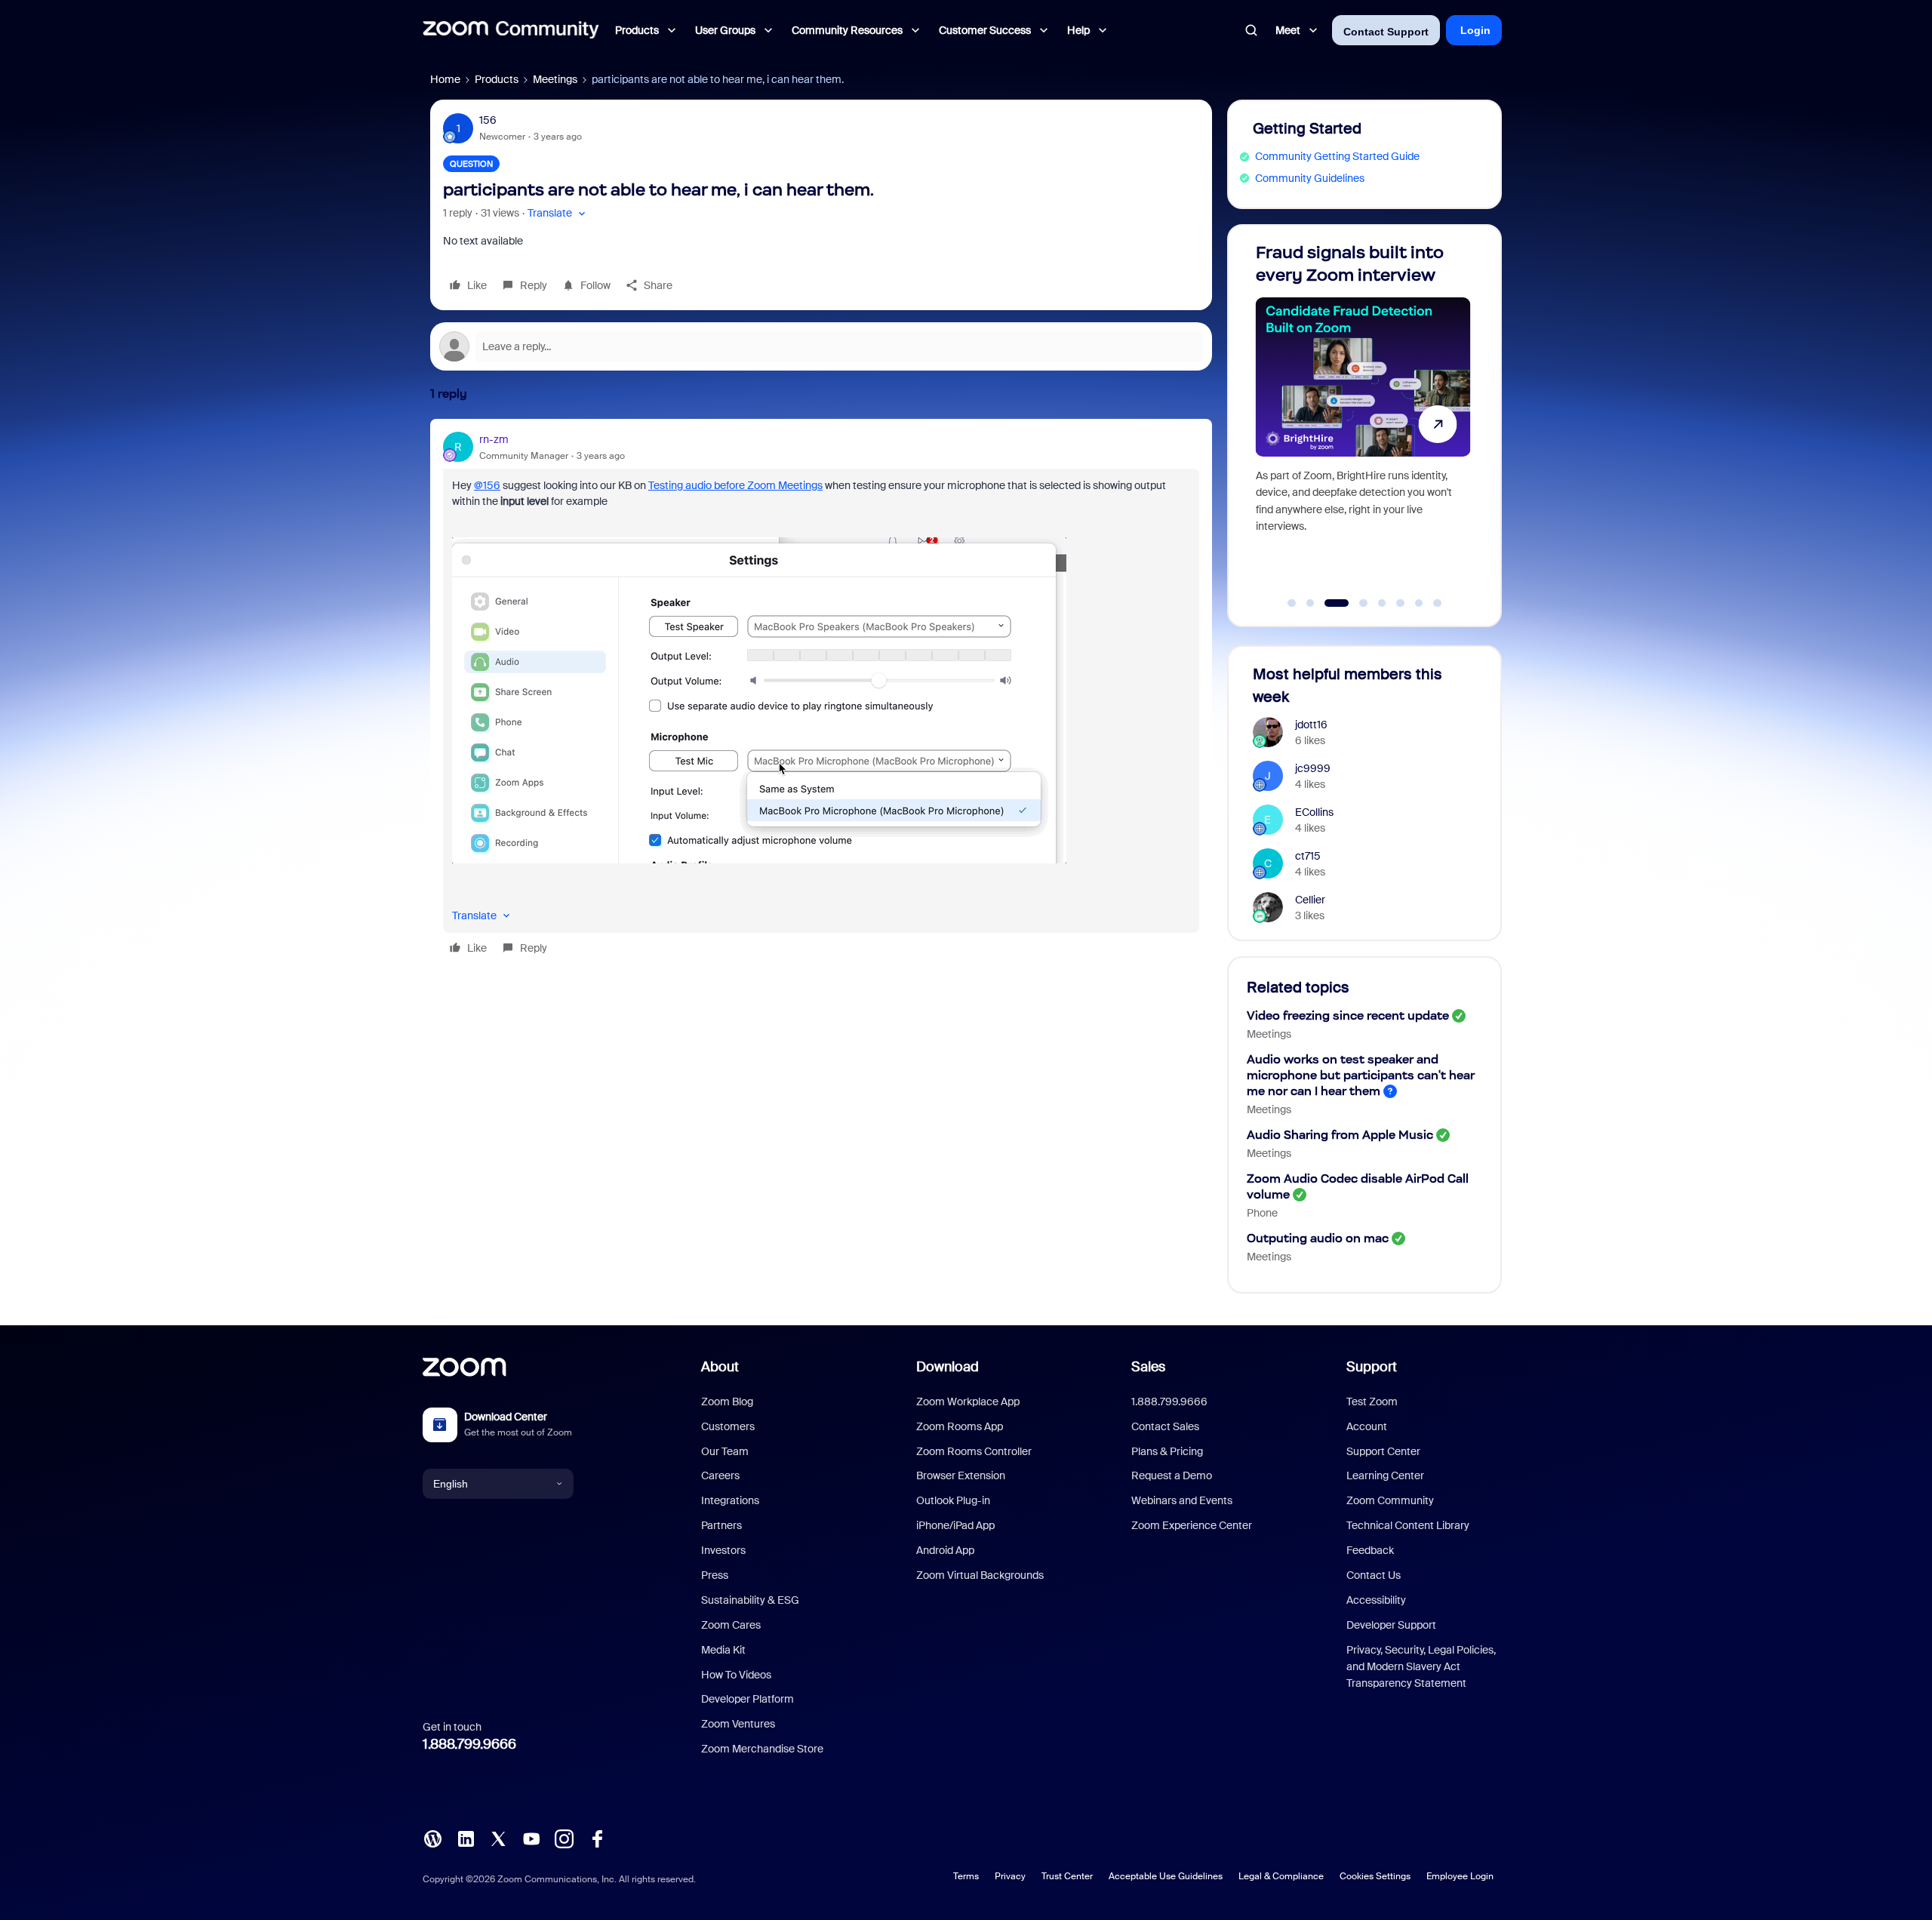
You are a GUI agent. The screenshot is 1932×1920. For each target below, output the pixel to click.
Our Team (725, 1451)
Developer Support (1391, 1625)
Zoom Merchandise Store (762, 1749)
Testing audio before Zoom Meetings (735, 485)
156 (488, 120)
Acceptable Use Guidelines (1166, 1876)
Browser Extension (961, 1475)
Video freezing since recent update (1348, 1015)
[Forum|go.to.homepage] (511, 30)
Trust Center (1067, 1876)
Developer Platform (748, 1699)
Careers (720, 1475)
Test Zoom (1372, 1402)
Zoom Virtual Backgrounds (980, 1575)
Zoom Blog (727, 1402)
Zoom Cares (731, 1625)
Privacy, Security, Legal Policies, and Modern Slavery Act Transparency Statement (1421, 1667)
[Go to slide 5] (1382, 603)
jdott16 (1311, 725)
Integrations (730, 1500)
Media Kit (723, 1650)
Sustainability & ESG (750, 1600)
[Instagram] (564, 1838)
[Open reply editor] (821, 346)
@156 (487, 485)
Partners (721, 1525)
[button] (558, 213)
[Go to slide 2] (1310, 603)
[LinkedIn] (466, 1838)
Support (1372, 1367)
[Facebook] (597, 1838)
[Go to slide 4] (1355, 603)
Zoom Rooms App (960, 1426)
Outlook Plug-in (953, 1500)
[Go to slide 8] (1438, 603)
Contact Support (1386, 32)
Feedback (1370, 1550)
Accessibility (1376, 1600)
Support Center (1383, 1451)
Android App (945, 1550)
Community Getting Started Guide (1337, 156)
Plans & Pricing (1167, 1451)
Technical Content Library (1408, 1525)
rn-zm (494, 439)
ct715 (1308, 856)
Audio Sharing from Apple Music (1340, 1135)
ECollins (1314, 812)
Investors (723, 1550)
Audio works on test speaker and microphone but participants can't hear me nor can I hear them (1361, 1075)
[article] (821, 696)
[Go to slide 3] (1329, 603)
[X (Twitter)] (498, 1838)
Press (715, 1575)
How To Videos (736, 1675)
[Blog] (432, 1838)
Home (445, 79)
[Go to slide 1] (1292, 603)
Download (948, 1367)
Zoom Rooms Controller (974, 1451)
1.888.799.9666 (469, 1744)
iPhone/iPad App (955, 1525)
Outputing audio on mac (1318, 1238)
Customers (728, 1426)
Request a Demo (1172, 1475)
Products (497, 79)
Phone (1262, 1213)
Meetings (555, 79)
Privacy (1010, 1876)
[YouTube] (531, 1838)
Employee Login (1460, 1876)
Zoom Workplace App (968, 1402)
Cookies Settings (1375, 1876)
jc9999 (1313, 768)
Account (1367, 1426)
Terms (966, 1876)
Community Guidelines (1310, 178)
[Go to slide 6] (1401, 603)
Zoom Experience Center (1192, 1525)
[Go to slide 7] (1419, 603)
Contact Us (1374, 1575)
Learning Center (1385, 1475)
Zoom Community (1390, 1500)
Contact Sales (1165, 1426)
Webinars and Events (1182, 1500)
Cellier (1310, 900)
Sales (1148, 1367)
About (720, 1367)
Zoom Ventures (738, 1724)
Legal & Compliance (1281, 1876)
